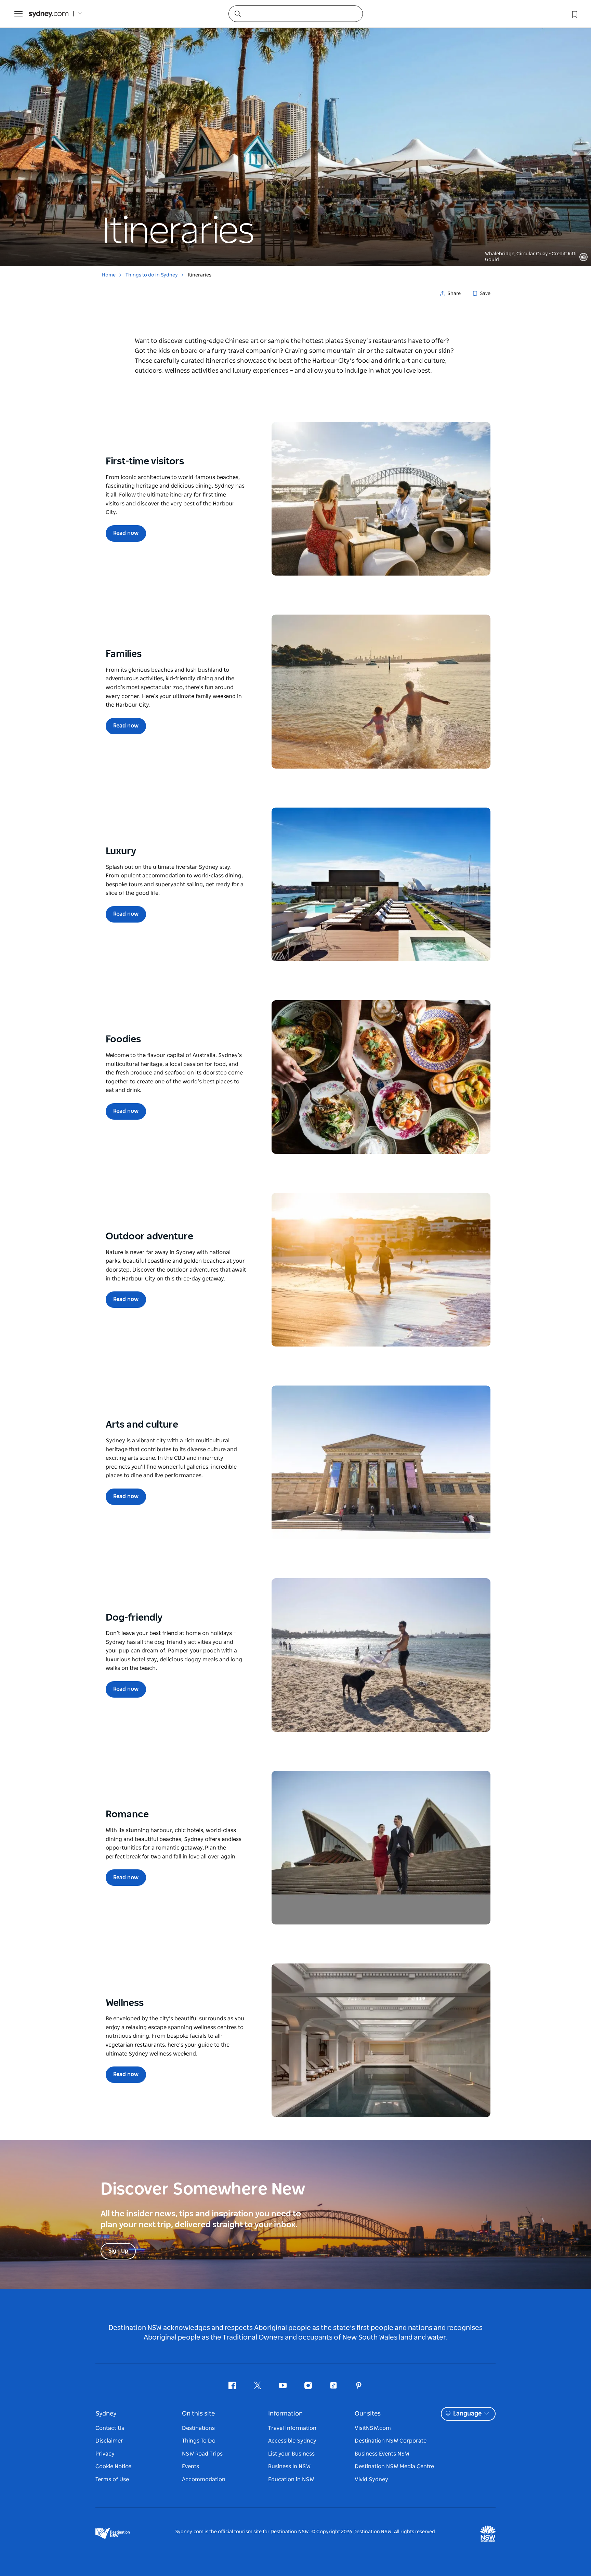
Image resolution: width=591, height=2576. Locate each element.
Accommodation (204, 2480)
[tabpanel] (295, 133)
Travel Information (292, 2428)
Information (285, 2414)
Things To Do (199, 2441)
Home (109, 275)
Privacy (105, 2454)
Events (191, 2466)
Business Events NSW (382, 2454)
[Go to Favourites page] (574, 14)
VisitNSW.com (373, 2428)
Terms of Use (112, 2480)
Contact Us (110, 2428)
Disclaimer (109, 2441)
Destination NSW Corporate (391, 2441)
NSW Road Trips (202, 2454)
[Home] (49, 14)
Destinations (198, 2428)
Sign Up (118, 2251)
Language (467, 2414)
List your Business (291, 2454)
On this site (198, 2414)
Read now (126, 533)
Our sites (368, 2414)
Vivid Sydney (371, 2480)
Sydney (106, 2414)
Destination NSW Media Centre (394, 2466)
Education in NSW (291, 2480)
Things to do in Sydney (152, 275)
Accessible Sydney (292, 2441)
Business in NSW (289, 2466)
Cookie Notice (113, 2466)
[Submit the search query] (237, 13)
